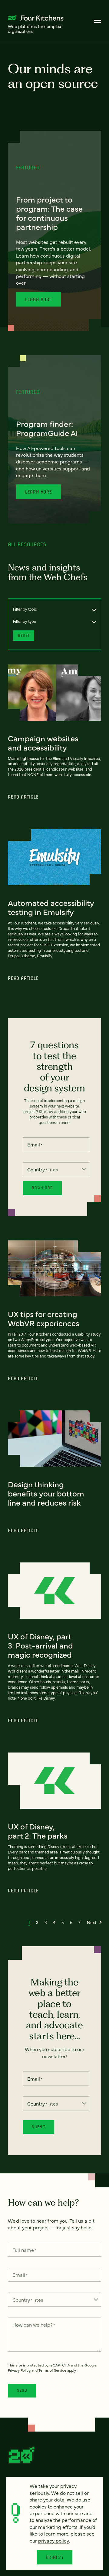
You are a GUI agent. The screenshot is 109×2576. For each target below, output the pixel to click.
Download (42, 1188)
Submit (38, 2127)
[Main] (97, 21)
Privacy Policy (19, 2370)
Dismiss (55, 2557)
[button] (29, 1922)
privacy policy (54, 2540)
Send (22, 2390)
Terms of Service (52, 2370)
